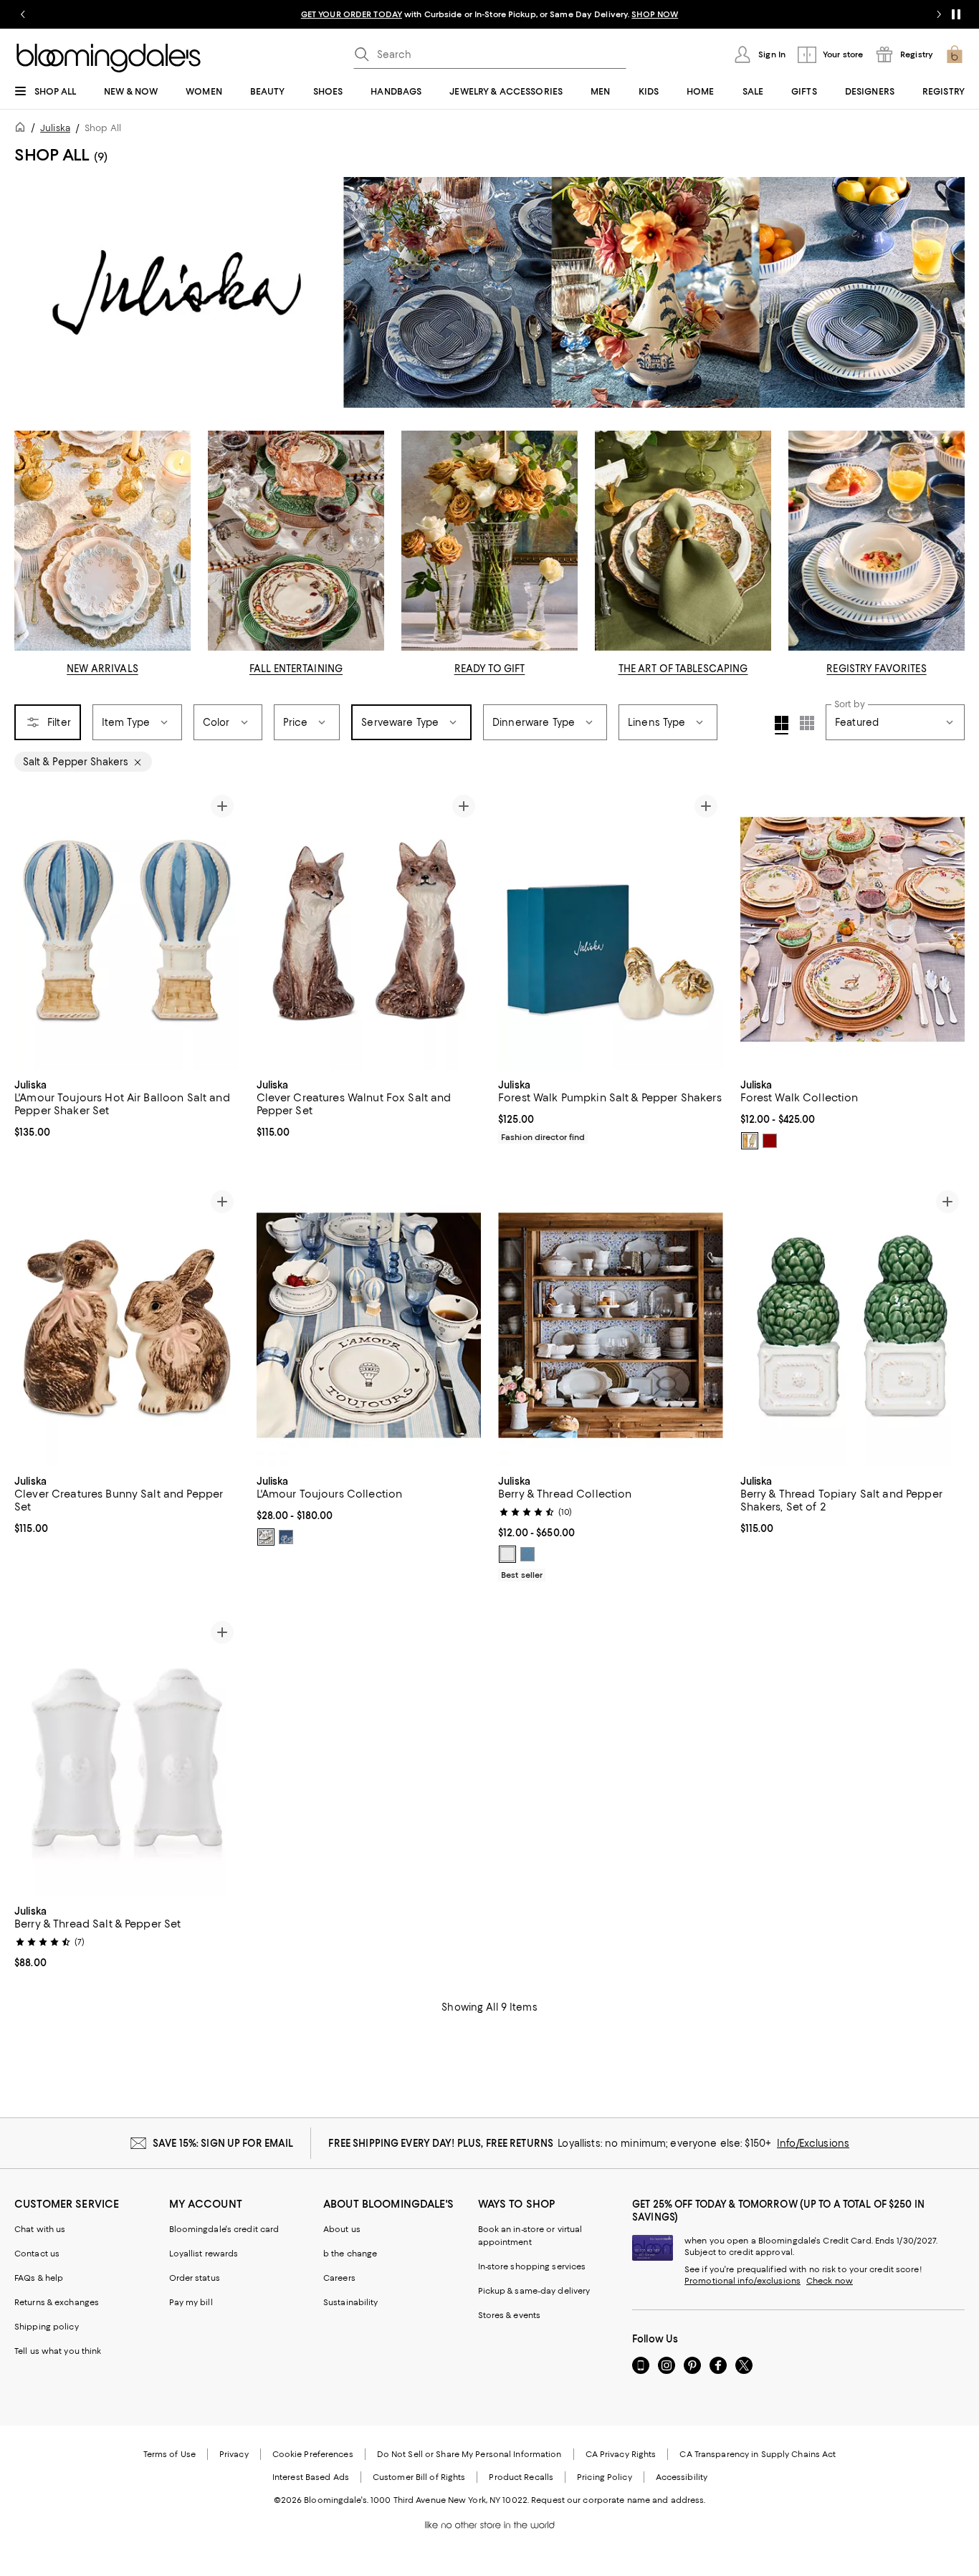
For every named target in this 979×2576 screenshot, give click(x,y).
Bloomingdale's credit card (224, 2229)
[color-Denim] (286, 1537)
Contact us (37, 2254)
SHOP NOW (655, 14)
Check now (830, 2281)
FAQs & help (39, 2278)
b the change (350, 2254)
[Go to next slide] (939, 14)
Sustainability (351, 2302)
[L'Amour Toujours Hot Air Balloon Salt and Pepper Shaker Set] (127, 929)
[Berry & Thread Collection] (611, 1325)
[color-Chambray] (527, 1554)
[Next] (222, 929)
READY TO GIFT (490, 669)
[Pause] (956, 14)
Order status (195, 2278)
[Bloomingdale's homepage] (23, 129)
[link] (127, 1107)
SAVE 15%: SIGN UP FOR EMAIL (223, 2143)
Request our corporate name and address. (618, 2500)
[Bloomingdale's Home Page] (109, 58)
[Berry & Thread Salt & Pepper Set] (127, 1756)
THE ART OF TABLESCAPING (683, 669)
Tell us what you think (58, 2351)
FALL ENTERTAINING (296, 669)
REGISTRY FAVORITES (876, 669)
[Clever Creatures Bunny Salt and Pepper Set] (127, 1325)
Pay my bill (191, 2302)
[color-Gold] (750, 1141)
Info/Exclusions (813, 2143)
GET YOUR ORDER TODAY (352, 14)
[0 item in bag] (955, 54)
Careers (339, 2278)
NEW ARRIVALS (102, 669)
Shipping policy (47, 2327)
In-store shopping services (532, 2266)
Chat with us (40, 2229)
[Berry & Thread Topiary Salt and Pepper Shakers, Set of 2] (853, 1325)
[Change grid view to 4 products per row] (782, 725)
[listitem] (489, 14)
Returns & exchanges (57, 2302)
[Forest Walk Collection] (853, 929)
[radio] (750, 1141)
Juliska (55, 128)
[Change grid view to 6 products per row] (807, 723)
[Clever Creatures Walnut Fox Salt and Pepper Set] (369, 929)
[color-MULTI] (770, 1141)
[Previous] (32, 929)
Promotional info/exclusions (742, 2281)
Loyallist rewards (204, 2254)
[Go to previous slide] (23, 14)
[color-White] (507, 1554)
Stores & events (510, 2315)
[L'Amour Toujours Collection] (369, 1325)
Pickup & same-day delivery (534, 2291)
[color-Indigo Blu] (266, 1537)
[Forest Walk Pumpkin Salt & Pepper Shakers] (611, 929)
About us (342, 2229)
